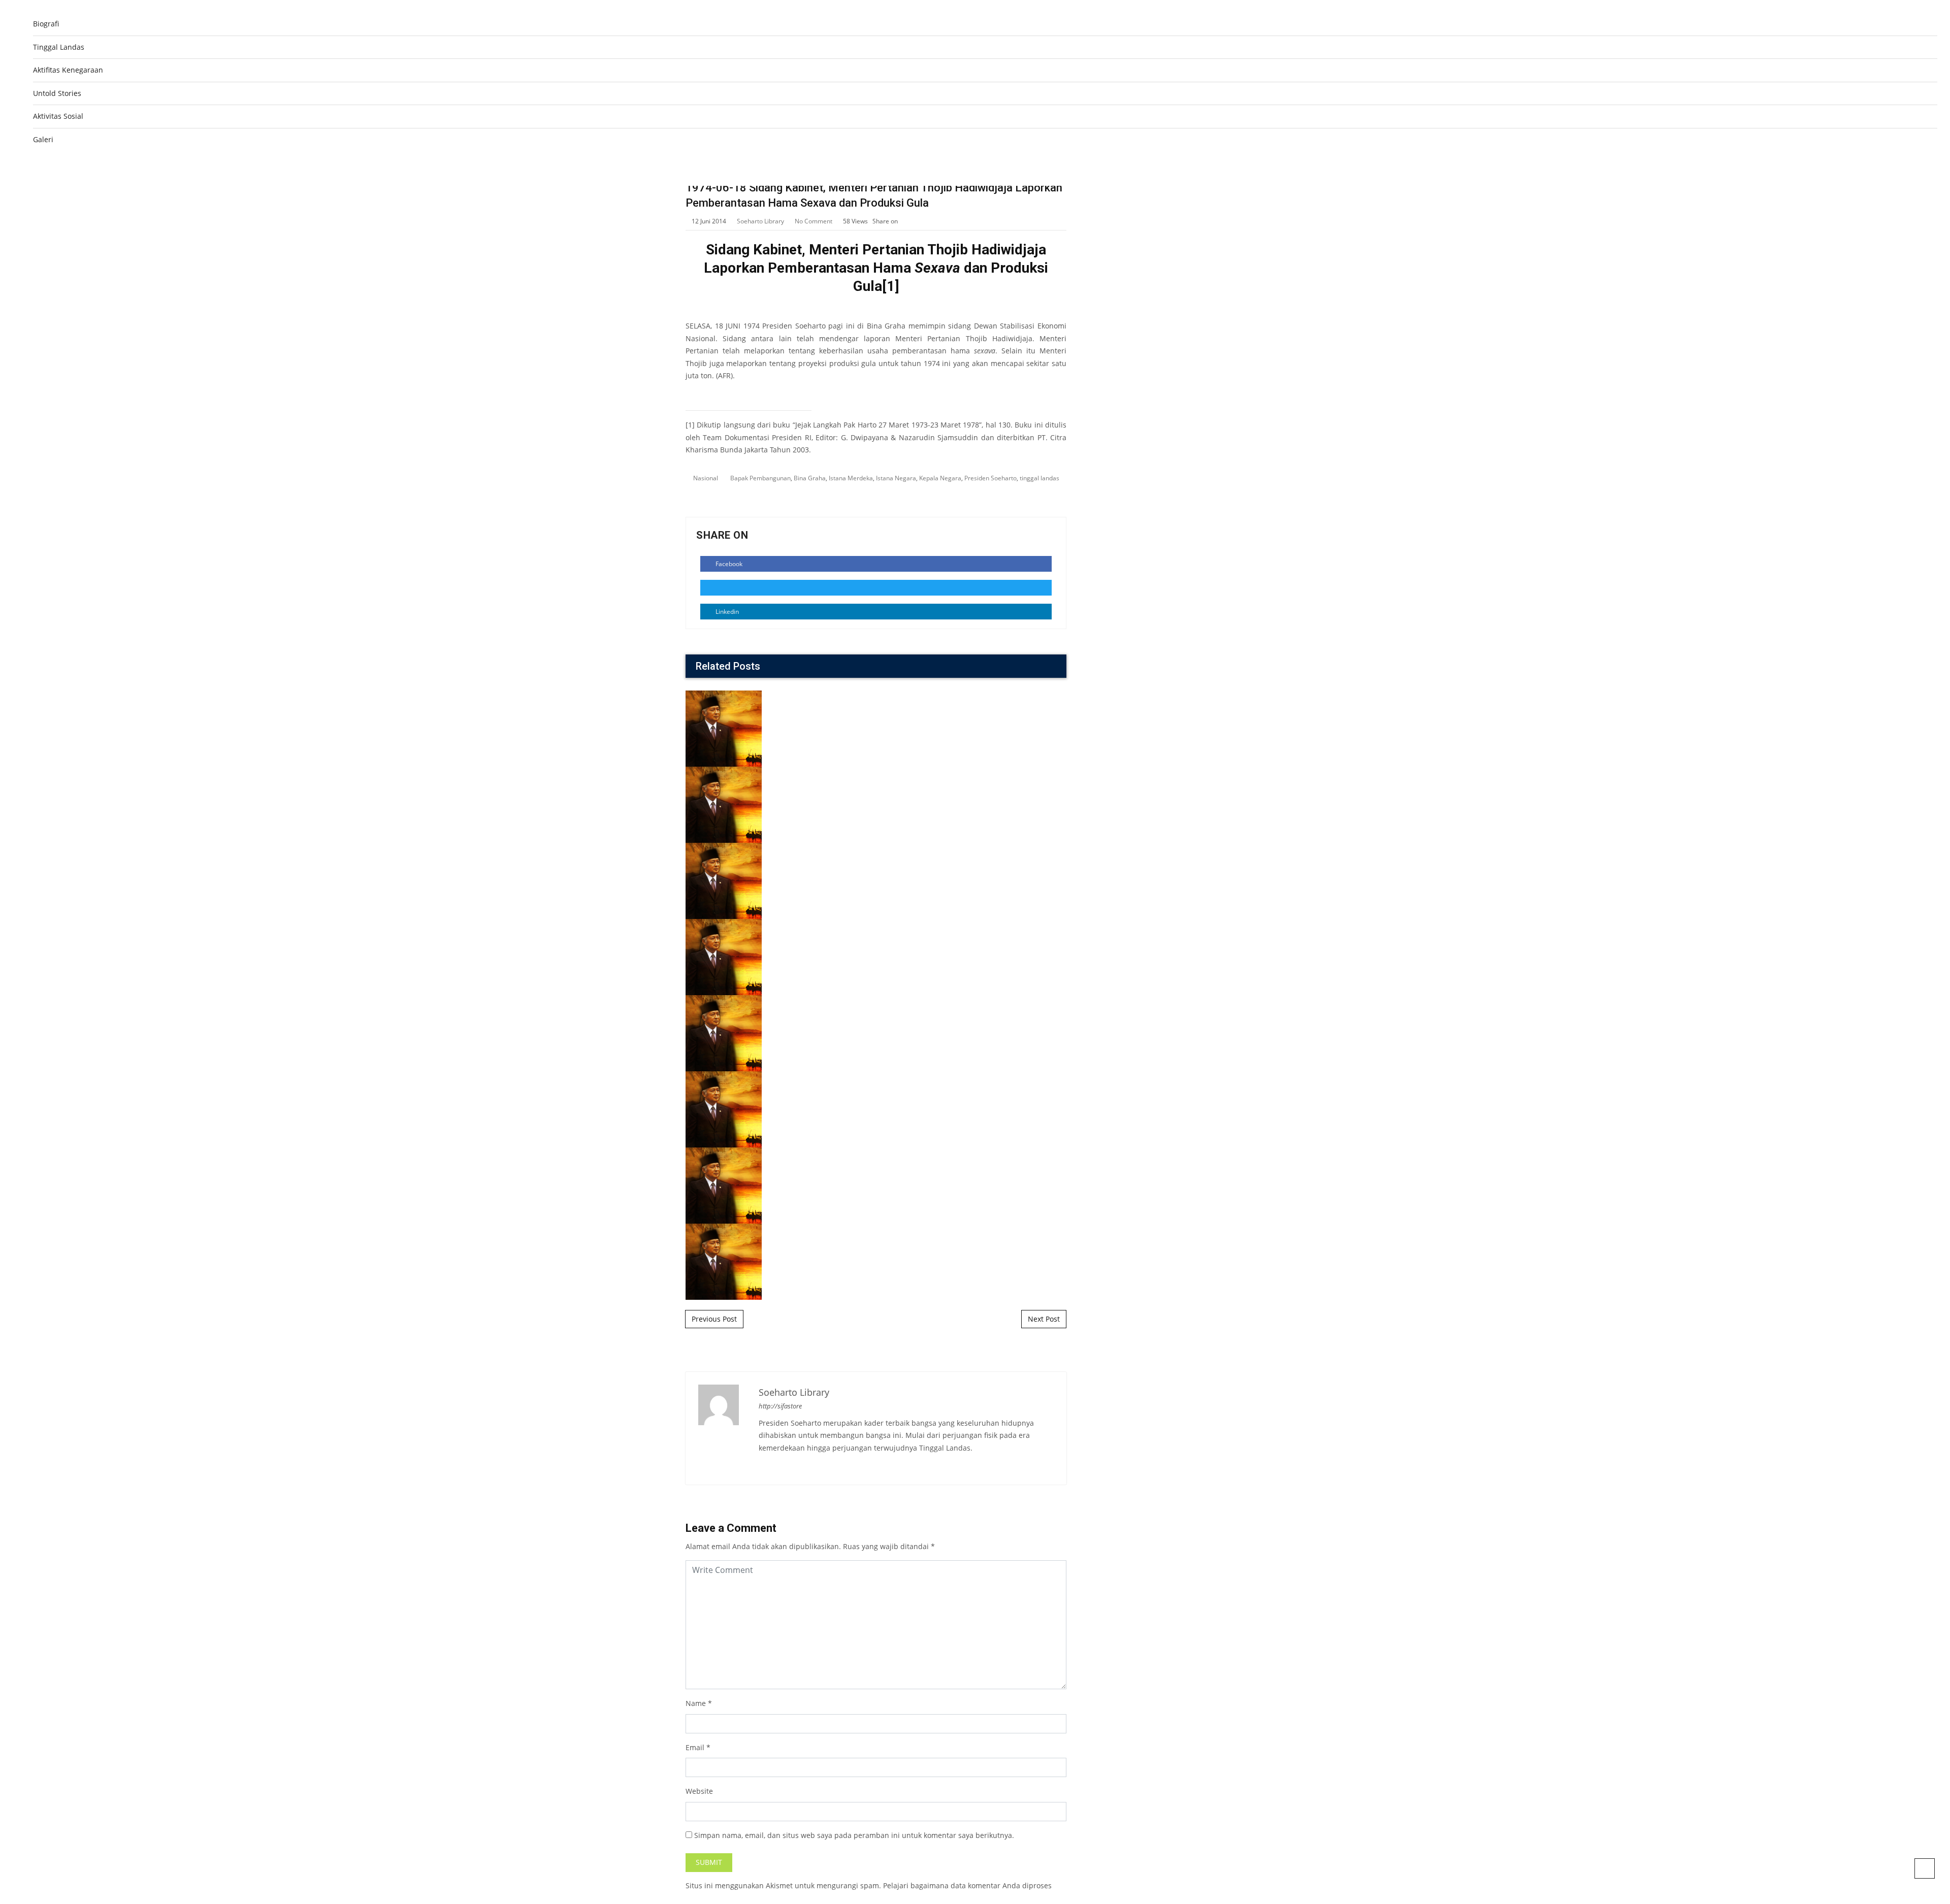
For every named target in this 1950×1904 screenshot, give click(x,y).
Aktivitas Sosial (58, 116)
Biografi (46, 24)
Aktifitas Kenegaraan (68, 70)
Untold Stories (57, 93)
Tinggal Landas (59, 47)
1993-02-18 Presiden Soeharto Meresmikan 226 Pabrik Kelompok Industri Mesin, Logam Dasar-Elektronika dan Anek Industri (876, 1035)
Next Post (1044, 1319)
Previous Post (714, 1319)
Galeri (43, 139)
